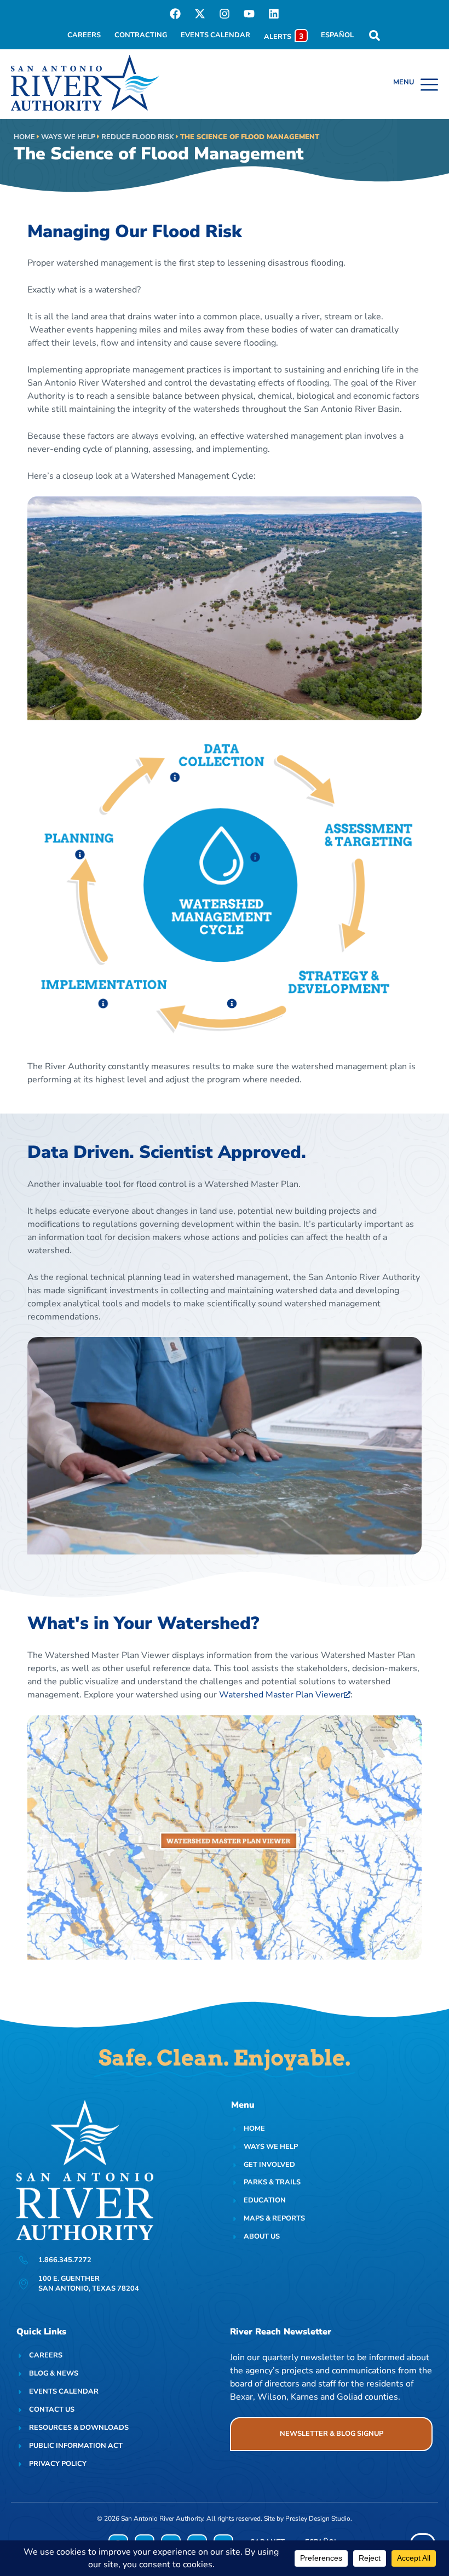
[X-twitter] (200, 14)
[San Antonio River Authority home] (85, 83)
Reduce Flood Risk (138, 137)
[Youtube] (249, 14)
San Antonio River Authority (162, 2518)
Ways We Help (68, 137)
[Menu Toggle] (416, 84)
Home (24, 137)
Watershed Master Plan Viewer (281, 1695)
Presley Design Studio (318, 2518)
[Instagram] (225, 14)
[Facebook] (175, 14)
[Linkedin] (274, 14)
